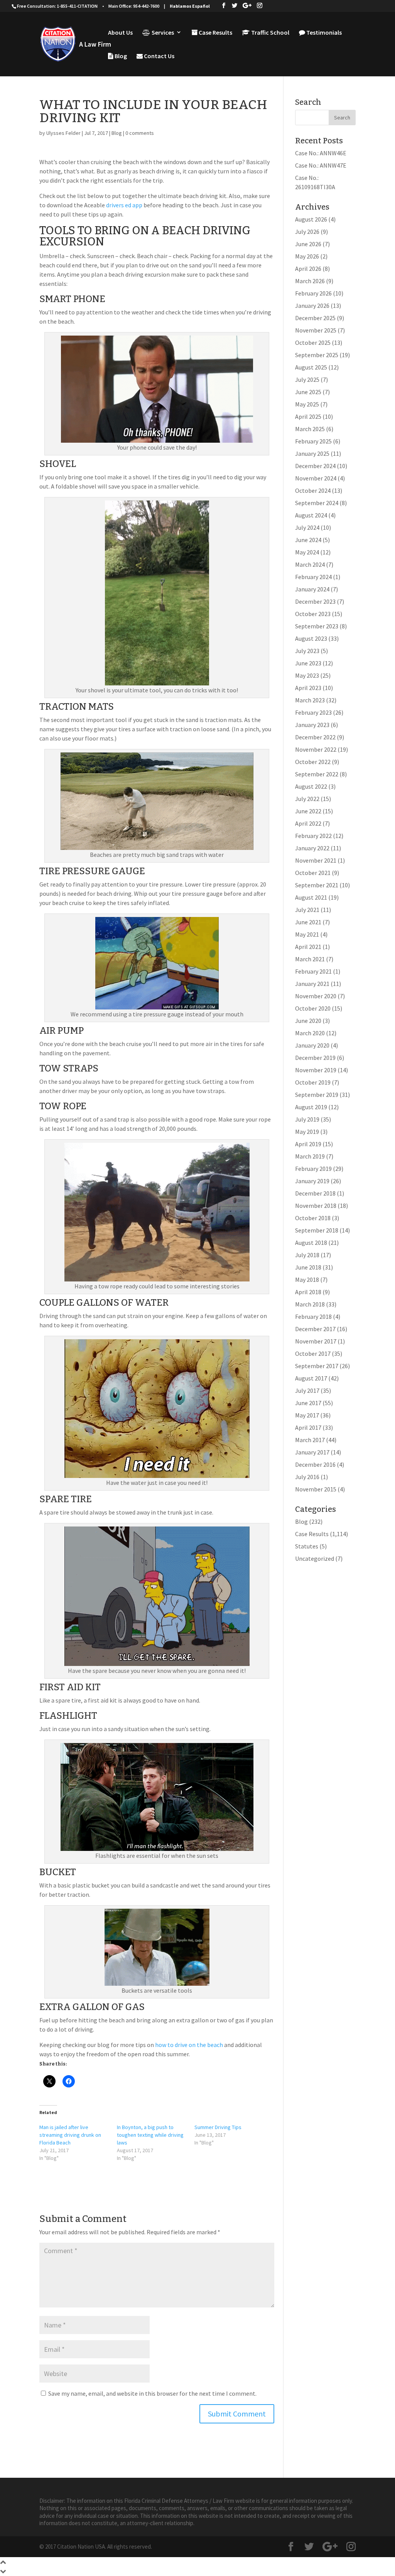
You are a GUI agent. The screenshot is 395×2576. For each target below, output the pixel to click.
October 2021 (313, 873)
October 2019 (313, 1082)
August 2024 (311, 515)
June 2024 (308, 540)
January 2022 (312, 848)
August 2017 (311, 1378)
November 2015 (316, 1489)
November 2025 (316, 330)
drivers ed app (124, 205)
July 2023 (307, 651)
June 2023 (308, 663)
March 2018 (310, 1304)
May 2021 (307, 934)
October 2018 (313, 1218)
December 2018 (315, 1193)
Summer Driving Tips (218, 2127)
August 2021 (311, 897)
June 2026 (308, 244)
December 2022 (315, 737)
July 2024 (307, 527)
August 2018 (311, 1243)
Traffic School (270, 33)
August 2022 (311, 786)
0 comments (140, 133)
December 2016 (315, 1464)
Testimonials (323, 33)
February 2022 (313, 836)
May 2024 (307, 552)
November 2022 (316, 749)
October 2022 (313, 762)
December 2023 (315, 601)
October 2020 (313, 1008)
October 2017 (313, 1353)
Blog (120, 56)
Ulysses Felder (63, 133)
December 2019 (315, 1058)
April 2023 (308, 688)
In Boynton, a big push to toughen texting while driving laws (150, 2135)
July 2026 (307, 232)
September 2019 (317, 1095)
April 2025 (308, 416)
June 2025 (308, 392)
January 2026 (312, 306)
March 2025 (310, 429)
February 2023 (313, 712)
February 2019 (313, 1169)
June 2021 (308, 922)
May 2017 (307, 1415)
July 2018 (307, 1255)
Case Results (215, 33)
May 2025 (307, 404)
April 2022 (308, 823)
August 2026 (311, 219)
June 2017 (308, 1403)
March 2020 (310, 1033)
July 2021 (307, 910)
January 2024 (312, 589)
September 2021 (317, 885)
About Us (120, 33)
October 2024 (313, 490)
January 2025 (312, 453)
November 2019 (316, 1070)
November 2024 (316, 478)
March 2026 (310, 281)
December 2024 (315, 466)
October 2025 (313, 343)
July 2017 (307, 1390)
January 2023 (312, 725)
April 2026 (308, 269)
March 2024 (310, 564)
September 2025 (317, 355)
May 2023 (307, 675)
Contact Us (159, 56)
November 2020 (316, 996)
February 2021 (313, 971)
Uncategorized (315, 1558)
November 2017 (316, 1341)
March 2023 (310, 700)
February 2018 (313, 1317)
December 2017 (315, 1329)
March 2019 (310, 1156)
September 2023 (317, 626)
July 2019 (307, 1119)
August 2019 (311, 1107)
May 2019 (307, 1132)
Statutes (307, 1546)
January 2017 (312, 1452)
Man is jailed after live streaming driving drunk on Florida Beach (70, 2135)
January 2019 (312, 1181)
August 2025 (311, 367)
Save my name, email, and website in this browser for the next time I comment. (152, 2393)
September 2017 (317, 1366)
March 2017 (310, 1440)
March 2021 (310, 959)
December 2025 (315, 318)
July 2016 (307, 1477)
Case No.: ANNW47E (321, 165)
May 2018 (307, 1280)
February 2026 (313, 293)
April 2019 (308, 1144)
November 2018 (316, 1206)
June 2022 (308, 811)
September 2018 (317, 1230)
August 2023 (311, 638)
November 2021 (316, 860)
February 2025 (313, 441)
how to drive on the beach (189, 2045)
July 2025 (307, 380)
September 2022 (317, 774)
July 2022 (307, 799)
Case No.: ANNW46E (321, 153)
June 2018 (308, 1267)
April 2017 (308, 1427)
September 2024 (317, 503)
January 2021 (312, 984)
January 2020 (312, 1045)
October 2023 (313, 614)
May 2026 (307, 256)
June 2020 (308, 1021)
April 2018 (308, 1292)
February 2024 (313, 577)
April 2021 (308, 947)
